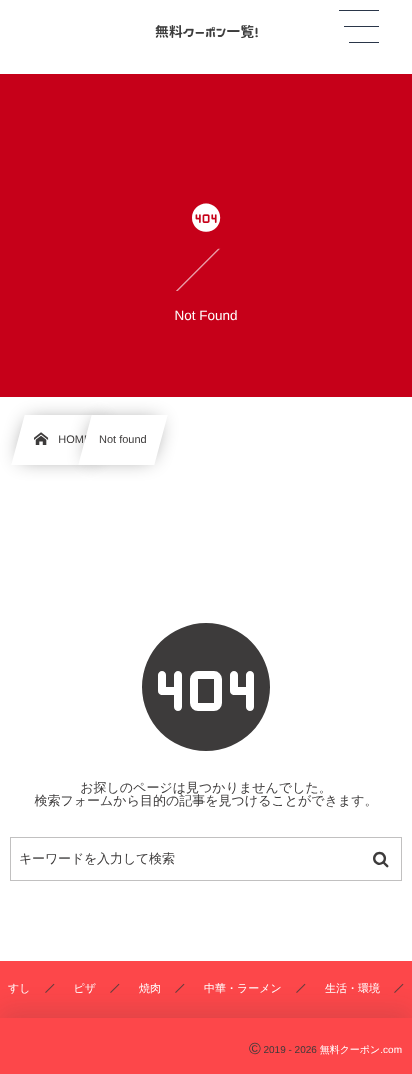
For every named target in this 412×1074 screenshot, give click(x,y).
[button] (359, 27)
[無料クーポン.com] (206, 29)
